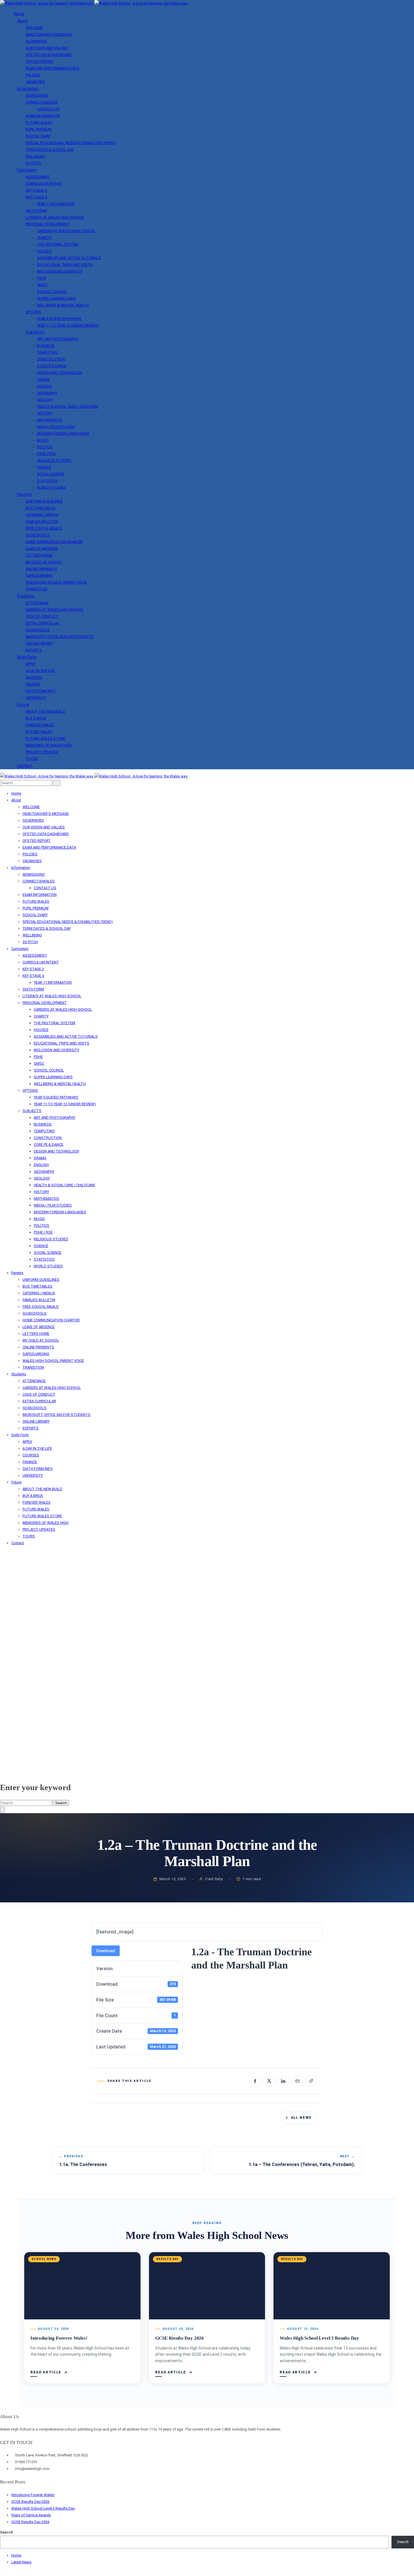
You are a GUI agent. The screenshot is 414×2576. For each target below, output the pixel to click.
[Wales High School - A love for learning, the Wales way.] (94, 3)
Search (61, 1803)
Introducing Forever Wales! (59, 2338)
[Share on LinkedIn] (283, 2081)
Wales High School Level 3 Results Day (319, 2338)
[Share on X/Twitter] (269, 2081)
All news (301, 2118)
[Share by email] (297, 2081)
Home (16, 2555)
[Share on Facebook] (255, 2081)
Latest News (21, 2562)
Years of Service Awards (31, 2515)
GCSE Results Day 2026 (180, 2338)
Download (106, 1951)
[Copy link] (311, 2081)
